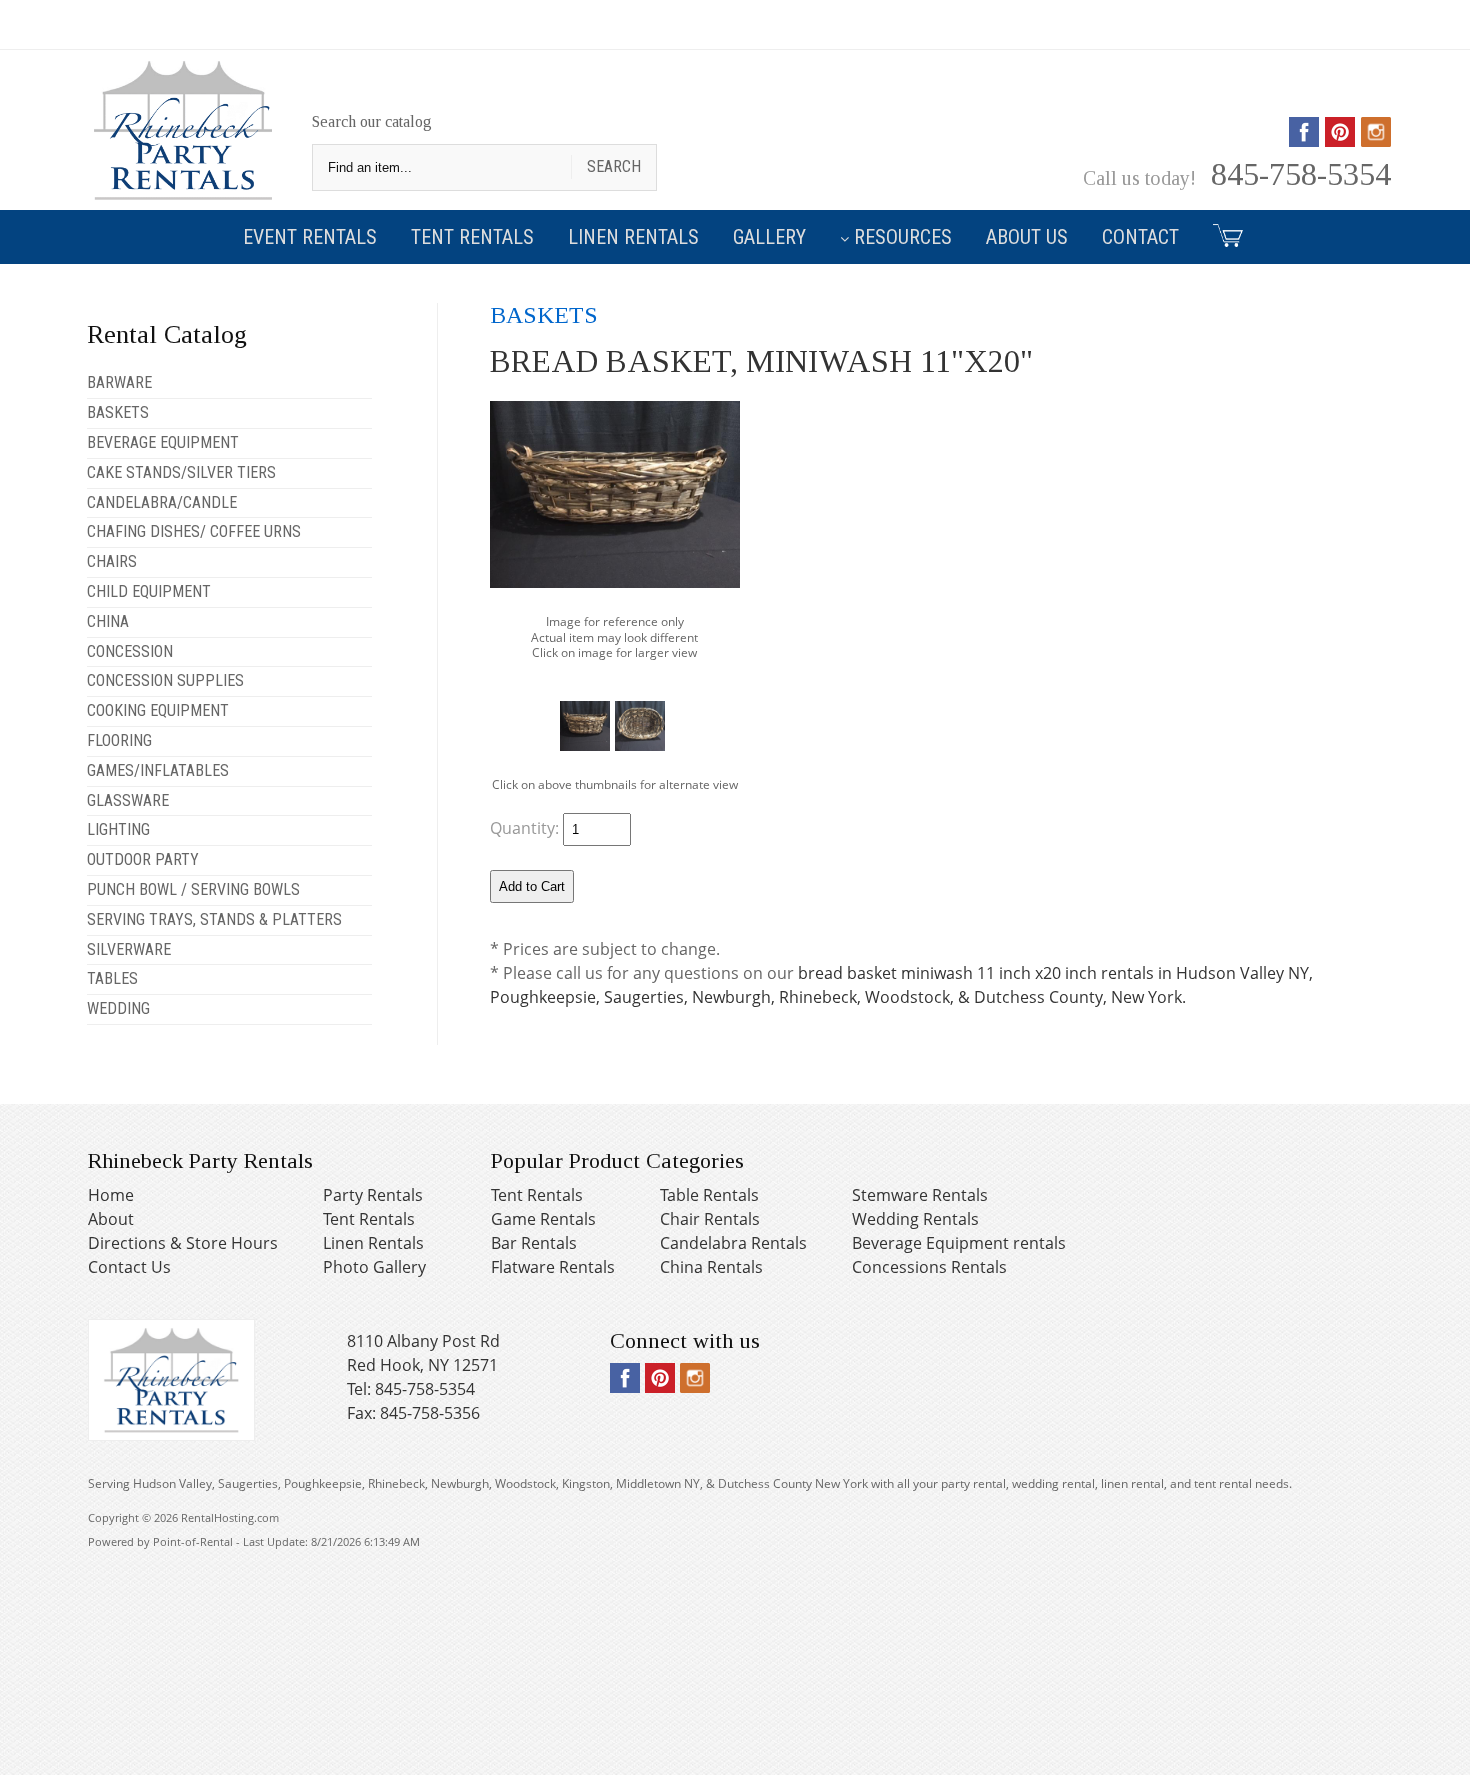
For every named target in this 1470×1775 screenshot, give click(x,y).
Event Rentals (310, 237)
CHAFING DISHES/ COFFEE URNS (194, 531)
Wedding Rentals (915, 1219)
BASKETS (118, 412)
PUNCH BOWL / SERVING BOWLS (193, 889)
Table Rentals (709, 1195)
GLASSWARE (128, 800)
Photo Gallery (374, 1267)
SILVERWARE (129, 949)
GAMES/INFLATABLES (158, 770)
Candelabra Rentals (733, 1243)
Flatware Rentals (553, 1267)
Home (111, 1195)
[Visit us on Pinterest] (1340, 140)
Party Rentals (373, 1195)
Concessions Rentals (929, 1267)
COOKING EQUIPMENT (158, 710)
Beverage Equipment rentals (959, 1243)
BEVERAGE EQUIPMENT (163, 442)
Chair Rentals (710, 1219)
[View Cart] (1220, 234)
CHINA (108, 621)
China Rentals (711, 1267)
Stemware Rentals (920, 1195)
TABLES (112, 978)
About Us (1027, 237)
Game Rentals (543, 1219)
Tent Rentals (472, 237)
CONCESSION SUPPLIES (165, 680)
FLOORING (119, 740)
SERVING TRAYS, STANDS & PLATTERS (214, 919)
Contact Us (129, 1267)
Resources (903, 237)
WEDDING (118, 1008)
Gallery (769, 237)
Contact (1140, 237)
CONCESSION (130, 651)
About (111, 1219)
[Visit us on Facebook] (1304, 140)
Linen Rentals (633, 237)
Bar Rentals (534, 1243)
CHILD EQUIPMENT (149, 591)
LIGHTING (118, 829)
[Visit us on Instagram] (1376, 140)
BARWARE (119, 382)
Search (614, 166)
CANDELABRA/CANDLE (162, 502)
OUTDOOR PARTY (143, 859)
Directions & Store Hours (183, 1243)
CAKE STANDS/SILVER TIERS (181, 472)
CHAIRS (112, 561)
